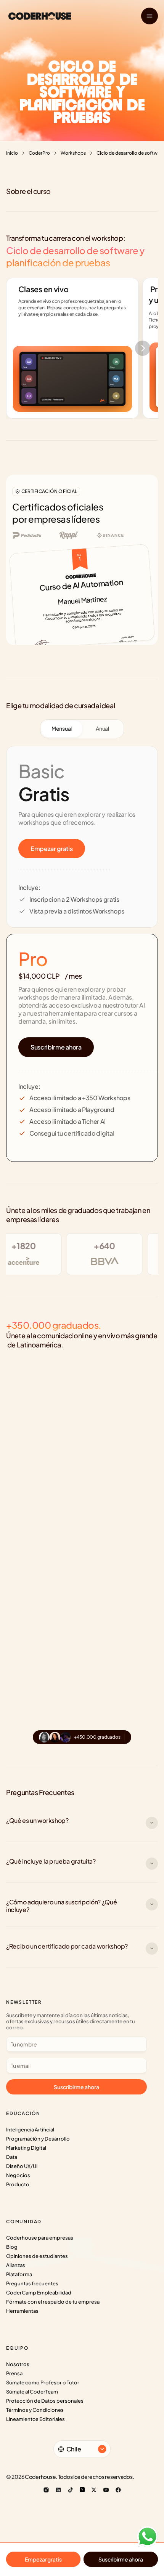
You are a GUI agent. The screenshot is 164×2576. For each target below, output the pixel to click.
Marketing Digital (26, 2148)
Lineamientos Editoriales (35, 2419)
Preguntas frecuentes (32, 2283)
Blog (12, 2247)
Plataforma (19, 2274)
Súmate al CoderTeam (32, 2392)
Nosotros (18, 2364)
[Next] (143, 348)
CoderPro (39, 153)
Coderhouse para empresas (40, 2238)
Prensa (14, 2373)
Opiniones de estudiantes (37, 2256)
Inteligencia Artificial (30, 2130)
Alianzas (16, 2265)
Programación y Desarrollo (38, 2139)
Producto (18, 2184)
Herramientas (22, 2311)
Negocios (18, 2175)
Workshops (73, 153)
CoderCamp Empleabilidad (39, 2293)
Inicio (12, 153)
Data (12, 2157)
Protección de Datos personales (45, 2401)
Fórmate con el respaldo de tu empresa (53, 2302)
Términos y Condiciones (35, 2410)
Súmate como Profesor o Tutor (43, 2382)
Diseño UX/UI (22, 2166)
